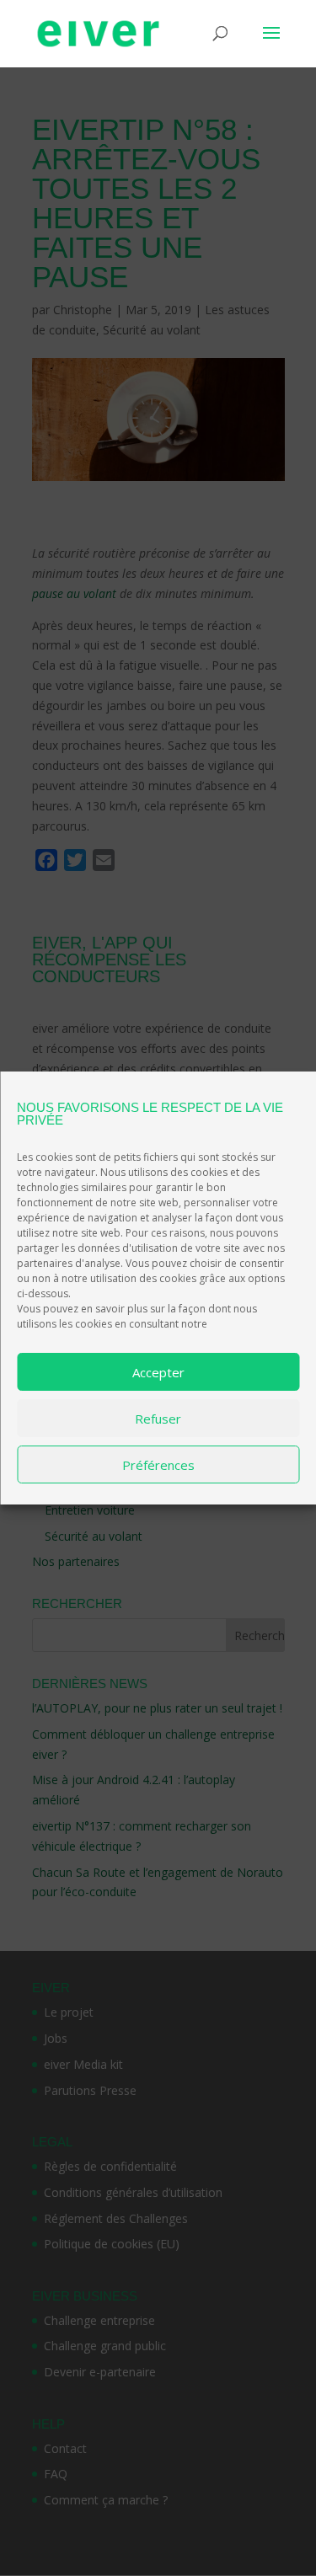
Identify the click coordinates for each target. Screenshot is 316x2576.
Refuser (158, 1419)
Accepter (158, 1372)
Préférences (158, 1465)
